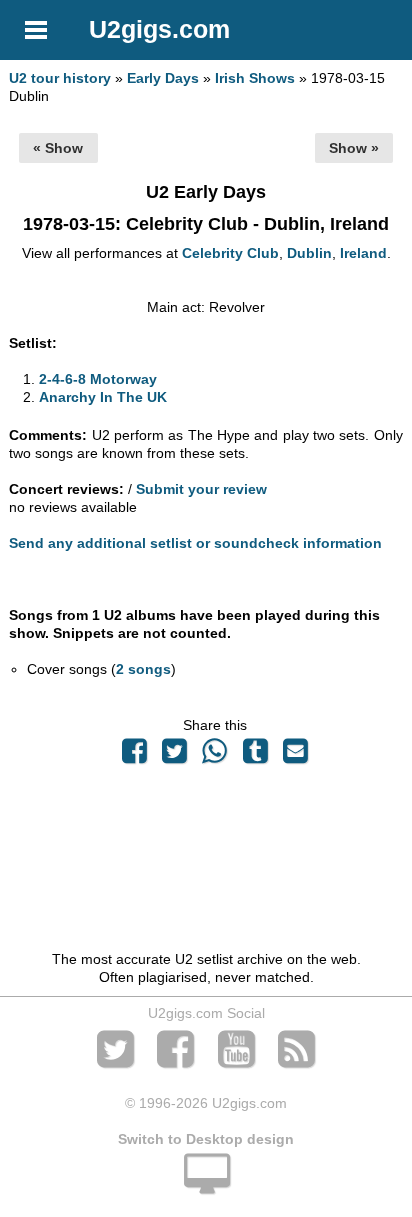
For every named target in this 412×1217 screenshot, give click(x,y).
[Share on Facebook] (134, 756)
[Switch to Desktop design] (206, 1185)
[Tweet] (175, 756)
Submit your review (201, 489)
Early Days (163, 78)
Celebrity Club (230, 253)
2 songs (143, 669)
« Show (58, 148)
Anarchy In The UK (103, 397)
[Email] (295, 756)
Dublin (309, 253)
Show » (354, 148)
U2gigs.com (159, 29)
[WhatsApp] (215, 756)
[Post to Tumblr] (255, 756)
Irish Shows (255, 78)
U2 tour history (60, 78)
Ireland (363, 253)
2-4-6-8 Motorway (98, 379)
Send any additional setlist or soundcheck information (195, 543)
